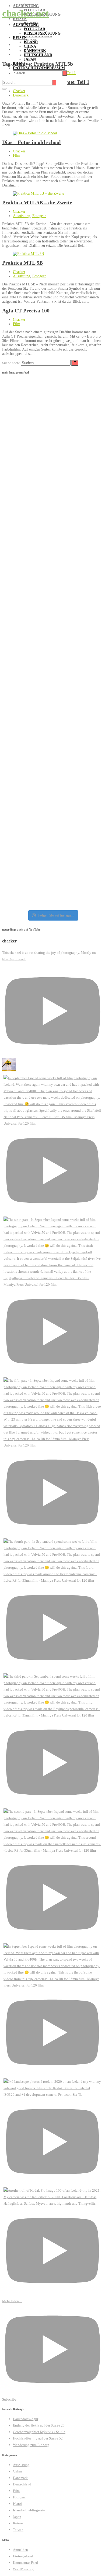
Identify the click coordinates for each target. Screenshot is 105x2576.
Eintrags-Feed (23, 2556)
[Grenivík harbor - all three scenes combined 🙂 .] (52, 716)
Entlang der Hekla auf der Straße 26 (39, 2425)
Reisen (20, 38)
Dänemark (35, 51)
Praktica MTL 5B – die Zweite (37, 202)
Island (31, 42)
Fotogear (34, 29)
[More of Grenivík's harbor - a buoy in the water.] (52, 764)
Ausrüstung (26, 25)
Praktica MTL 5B (22, 263)
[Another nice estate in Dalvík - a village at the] (52, 520)
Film (18, 64)
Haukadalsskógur (26, 2419)
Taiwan (18, 2530)
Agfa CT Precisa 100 (26, 311)
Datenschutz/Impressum (39, 68)
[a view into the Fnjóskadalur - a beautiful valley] (52, 620)
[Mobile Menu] (4, 89)
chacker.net (25, 13)
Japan (30, 59)
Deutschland (38, 55)
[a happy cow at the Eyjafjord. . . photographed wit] (52, 668)
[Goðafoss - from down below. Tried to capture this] (52, 411)
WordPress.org (23, 2569)
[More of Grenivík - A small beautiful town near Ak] (52, 815)
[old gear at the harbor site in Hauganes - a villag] (52, 469)
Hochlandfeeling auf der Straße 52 (38, 2438)
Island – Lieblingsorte (29, 2510)
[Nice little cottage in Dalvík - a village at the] (52, 568)
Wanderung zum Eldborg (31, 2445)
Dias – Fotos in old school (31, 142)
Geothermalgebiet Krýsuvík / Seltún (39, 2432)
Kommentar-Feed (25, 2563)
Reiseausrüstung (42, 33)
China (30, 46)
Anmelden (20, 2550)
